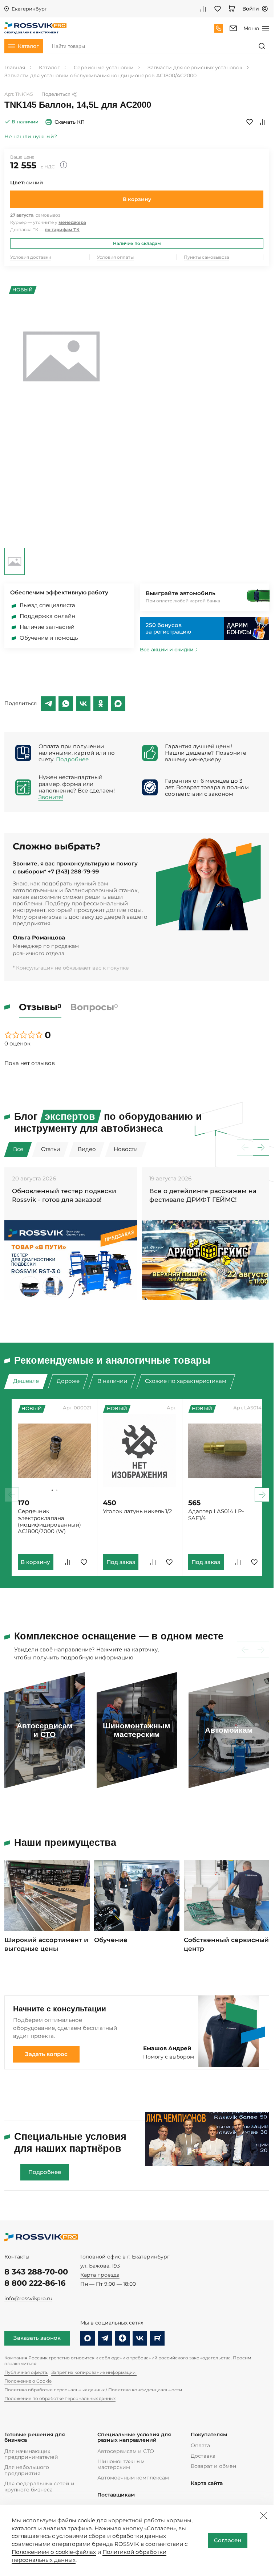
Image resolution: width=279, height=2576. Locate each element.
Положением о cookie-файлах (54, 2552)
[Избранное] (218, 9)
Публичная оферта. (26, 2372)
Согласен (228, 2540)
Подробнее (72, 759)
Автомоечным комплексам (133, 2478)
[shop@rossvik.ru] (233, 28)
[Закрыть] (263, 2515)
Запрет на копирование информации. (94, 2372)
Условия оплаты (115, 257)
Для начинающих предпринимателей (31, 2454)
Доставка (203, 2456)
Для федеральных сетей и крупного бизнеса (39, 2486)
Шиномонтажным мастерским (121, 2464)
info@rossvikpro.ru (28, 2298)
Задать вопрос (46, 2054)
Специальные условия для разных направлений (134, 2438)
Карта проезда (100, 2275)
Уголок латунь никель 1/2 (136, 1511)
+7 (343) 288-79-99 (73, 872)
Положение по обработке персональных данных (60, 2398)
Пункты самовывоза (207, 257)
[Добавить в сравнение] (263, 122)
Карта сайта (207, 2483)
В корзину (137, 199)
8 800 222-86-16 (35, 2283)
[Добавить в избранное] (250, 122)
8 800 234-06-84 (219, 28)
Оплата (200, 2445)
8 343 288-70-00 (36, 2272)
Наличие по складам (137, 243)
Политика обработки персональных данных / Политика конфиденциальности (93, 2390)
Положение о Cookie (28, 2381)
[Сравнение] (203, 9)
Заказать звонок (37, 2338)
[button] (261, 1148)
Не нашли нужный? (31, 136)
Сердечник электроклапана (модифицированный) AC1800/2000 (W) (49, 1521)
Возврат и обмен (213, 2466)
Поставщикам (116, 2495)
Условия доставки (31, 257)
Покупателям (209, 2435)
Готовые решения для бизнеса (35, 2438)
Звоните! (51, 797)
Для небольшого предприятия (27, 2470)
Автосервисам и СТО (126, 2451)
